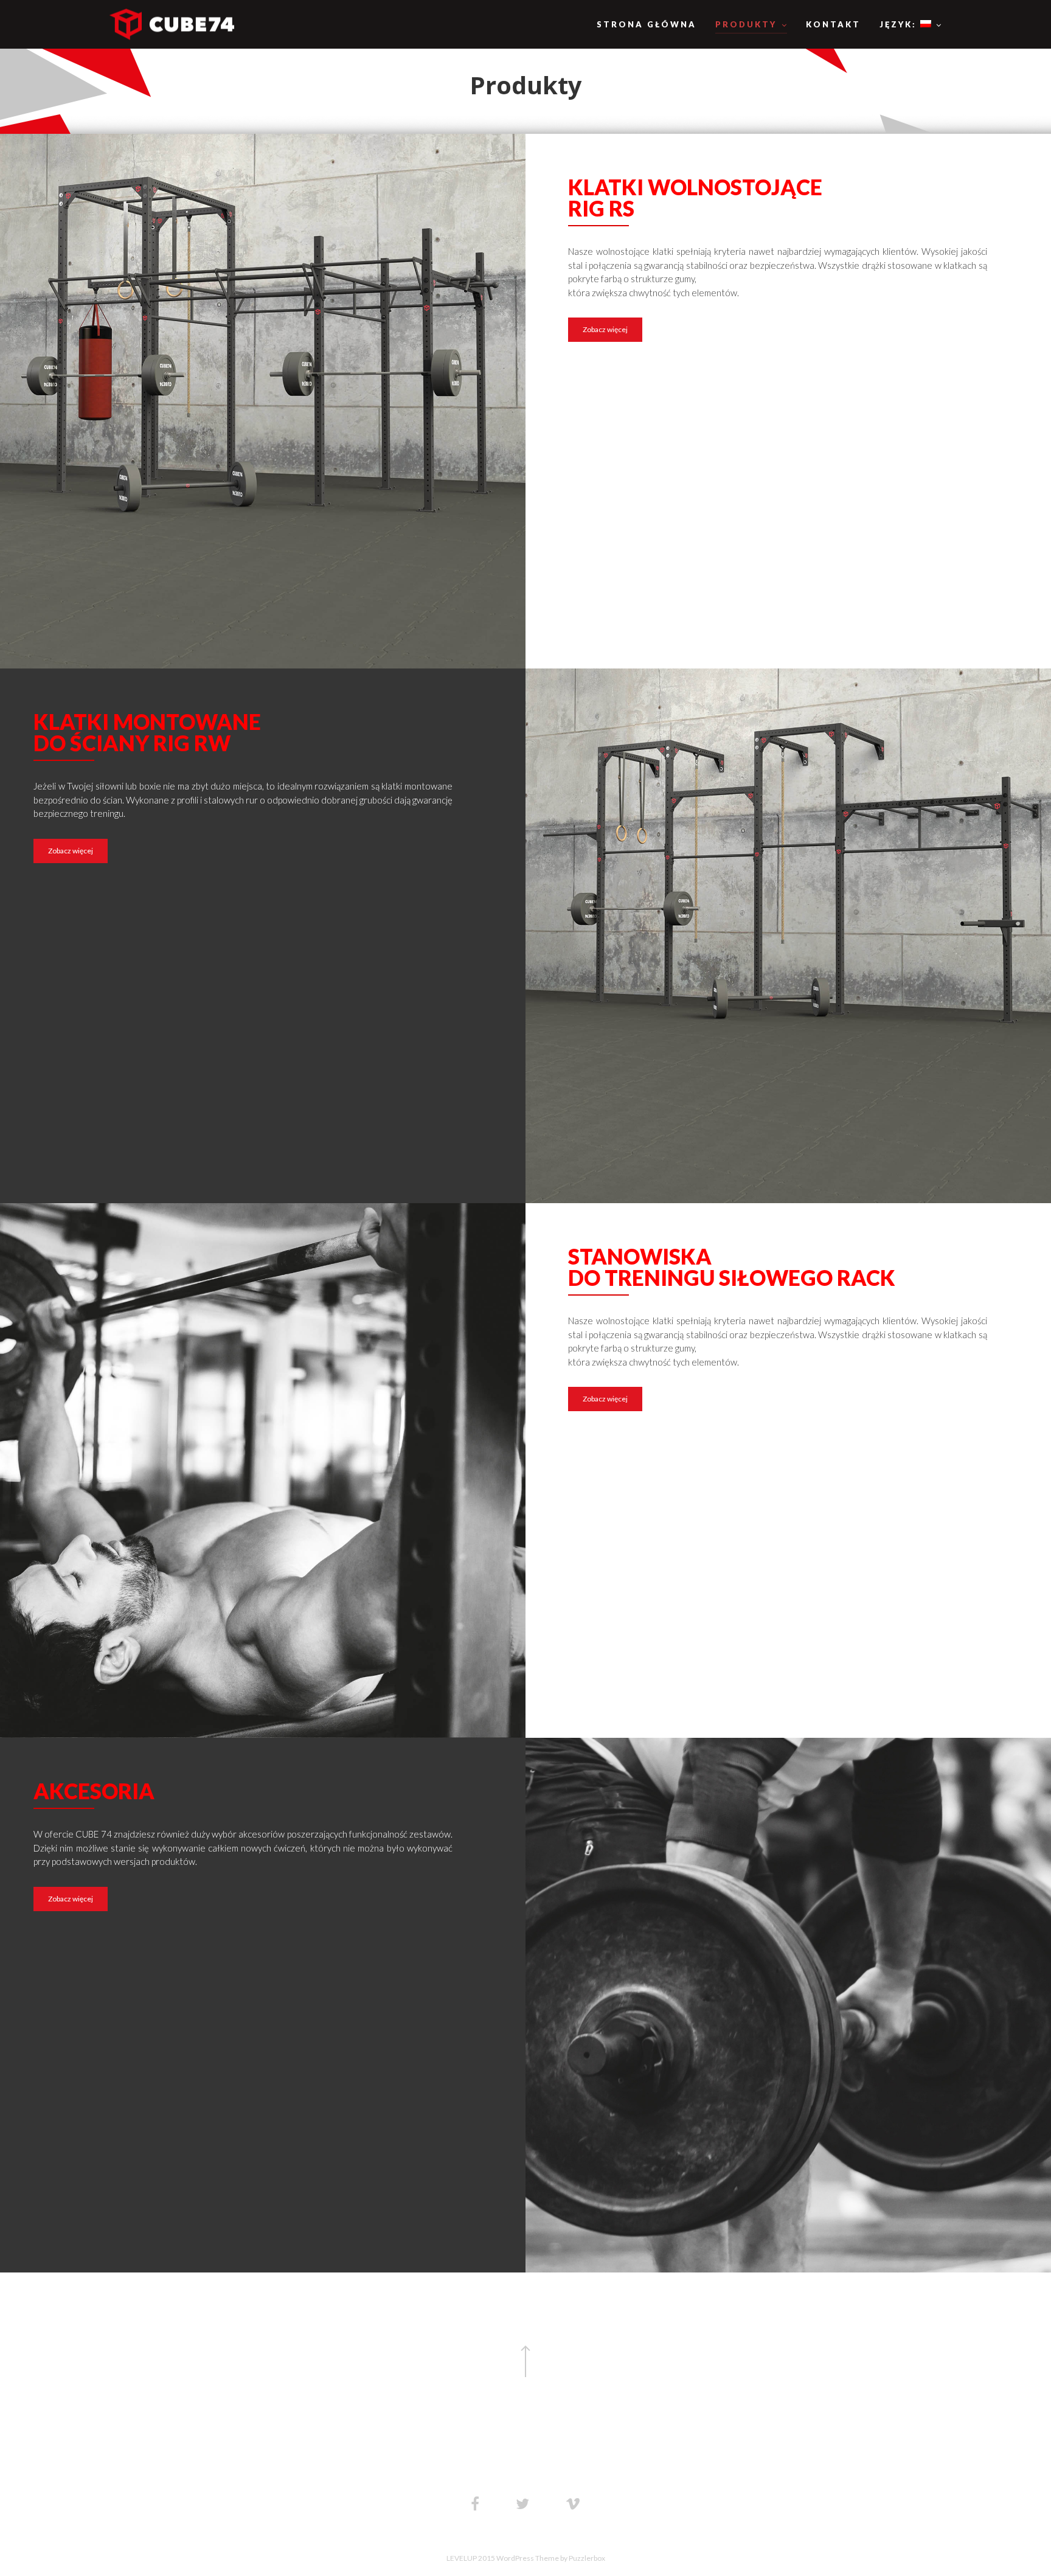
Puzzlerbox (587, 2558)
